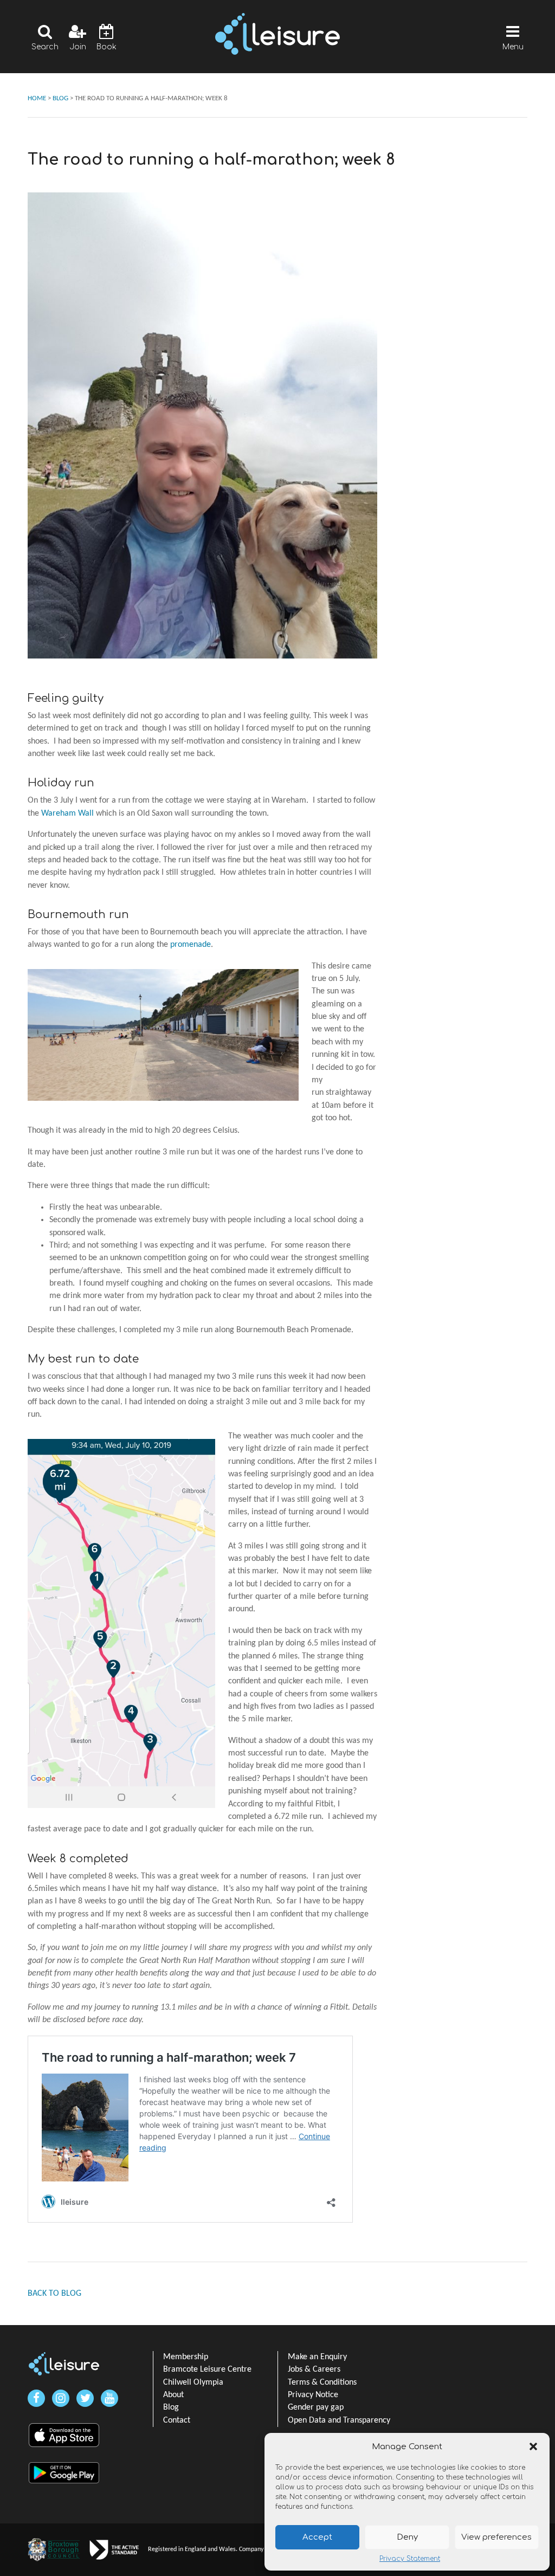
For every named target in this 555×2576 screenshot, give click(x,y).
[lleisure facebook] (36, 2398)
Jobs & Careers (314, 2370)
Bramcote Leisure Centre (207, 2370)
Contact (177, 2420)
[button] (533, 2446)
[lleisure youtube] (109, 2398)
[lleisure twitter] (85, 2398)
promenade (191, 945)
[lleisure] (64, 2364)
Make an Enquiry (317, 2357)
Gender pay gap (316, 2407)
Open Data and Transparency (339, 2420)
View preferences (496, 2537)
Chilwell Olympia (193, 2383)
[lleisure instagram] (61, 2398)
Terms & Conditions (322, 2383)
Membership (186, 2357)
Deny (407, 2537)
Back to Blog (54, 2294)
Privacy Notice (313, 2395)
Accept (317, 2537)
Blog (171, 2407)
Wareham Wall (67, 814)
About (173, 2395)
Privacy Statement (410, 2559)
